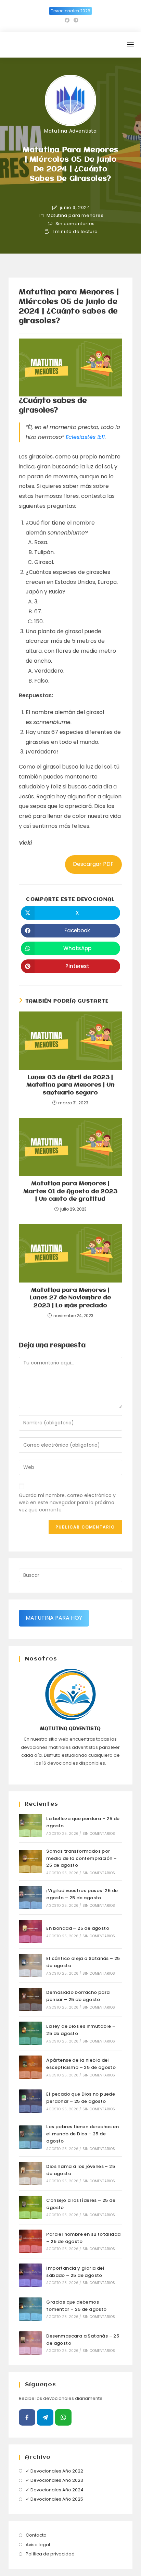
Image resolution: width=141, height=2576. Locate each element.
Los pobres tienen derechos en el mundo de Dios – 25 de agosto (82, 2134)
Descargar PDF (93, 864)
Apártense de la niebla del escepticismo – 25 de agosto (81, 2064)
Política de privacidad (50, 2554)
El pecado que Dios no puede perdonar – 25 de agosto (81, 2098)
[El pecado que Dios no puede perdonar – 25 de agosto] (30, 2101)
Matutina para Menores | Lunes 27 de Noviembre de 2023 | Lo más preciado (70, 1298)
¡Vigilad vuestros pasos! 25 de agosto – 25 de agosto (82, 1894)
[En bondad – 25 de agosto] (30, 1931)
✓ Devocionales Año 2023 (54, 2480)
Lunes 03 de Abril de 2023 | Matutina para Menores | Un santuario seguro (70, 1085)
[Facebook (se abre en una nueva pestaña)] (67, 20)
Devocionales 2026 (70, 11)
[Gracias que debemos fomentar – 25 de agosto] (30, 2309)
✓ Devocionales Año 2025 (54, 2499)
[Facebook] (27, 2417)
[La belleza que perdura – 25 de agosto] (30, 1826)
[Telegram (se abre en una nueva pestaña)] (75, 20)
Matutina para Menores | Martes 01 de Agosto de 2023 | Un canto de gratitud (70, 1191)
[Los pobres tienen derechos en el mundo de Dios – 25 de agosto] (30, 2137)
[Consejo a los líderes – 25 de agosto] (30, 2207)
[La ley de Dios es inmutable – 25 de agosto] (30, 2033)
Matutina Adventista (70, 131)
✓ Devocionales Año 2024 (55, 2490)
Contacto (36, 2535)
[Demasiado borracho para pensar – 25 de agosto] (30, 1999)
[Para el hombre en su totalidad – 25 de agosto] (30, 2241)
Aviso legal (38, 2545)
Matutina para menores (75, 216)
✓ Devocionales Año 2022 (54, 2471)
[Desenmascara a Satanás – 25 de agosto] (30, 2343)
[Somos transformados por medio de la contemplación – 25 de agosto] (30, 1862)
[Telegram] (45, 2417)
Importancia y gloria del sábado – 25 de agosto (75, 2272)
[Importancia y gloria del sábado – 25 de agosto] (30, 2275)
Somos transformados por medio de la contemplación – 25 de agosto (81, 1858)
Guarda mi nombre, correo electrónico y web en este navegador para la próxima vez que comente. (67, 1502)
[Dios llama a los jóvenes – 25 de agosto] (30, 2173)
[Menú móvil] (130, 45)
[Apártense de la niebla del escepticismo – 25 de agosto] (30, 2067)
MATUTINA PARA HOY (54, 1618)
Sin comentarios (75, 224)
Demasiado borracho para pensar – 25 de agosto (78, 1996)
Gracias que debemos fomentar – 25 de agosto (76, 2306)
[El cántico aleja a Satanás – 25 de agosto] (30, 1965)
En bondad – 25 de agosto (78, 1928)
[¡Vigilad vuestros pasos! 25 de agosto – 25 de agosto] (30, 1898)
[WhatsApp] (63, 2417)
